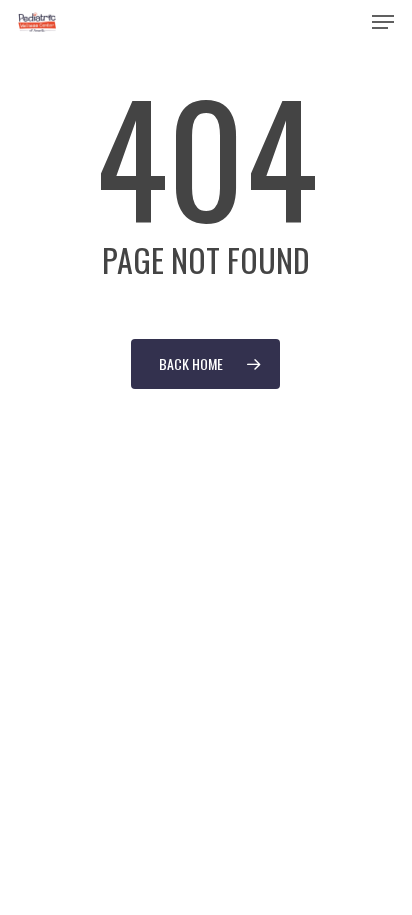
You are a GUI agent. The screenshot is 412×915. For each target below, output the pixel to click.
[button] (383, 22)
